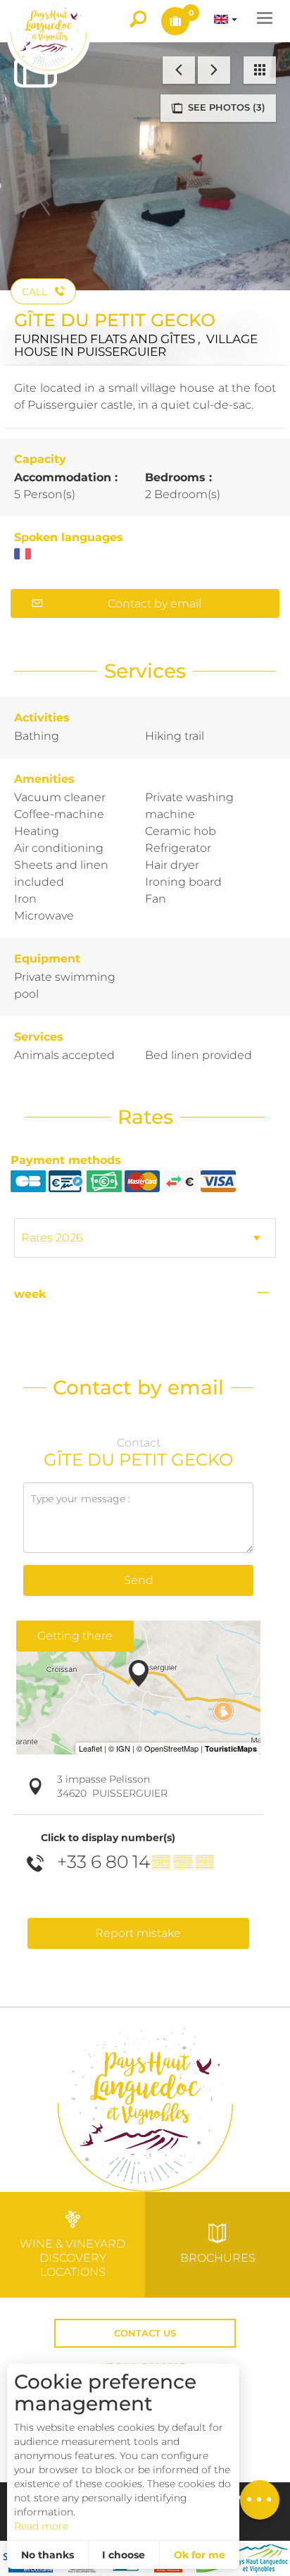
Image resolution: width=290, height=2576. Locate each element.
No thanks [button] (48, 2555)
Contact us (145, 2333)
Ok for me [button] (200, 2555)
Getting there (75, 1636)
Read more (41, 2526)
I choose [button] (124, 2555)
